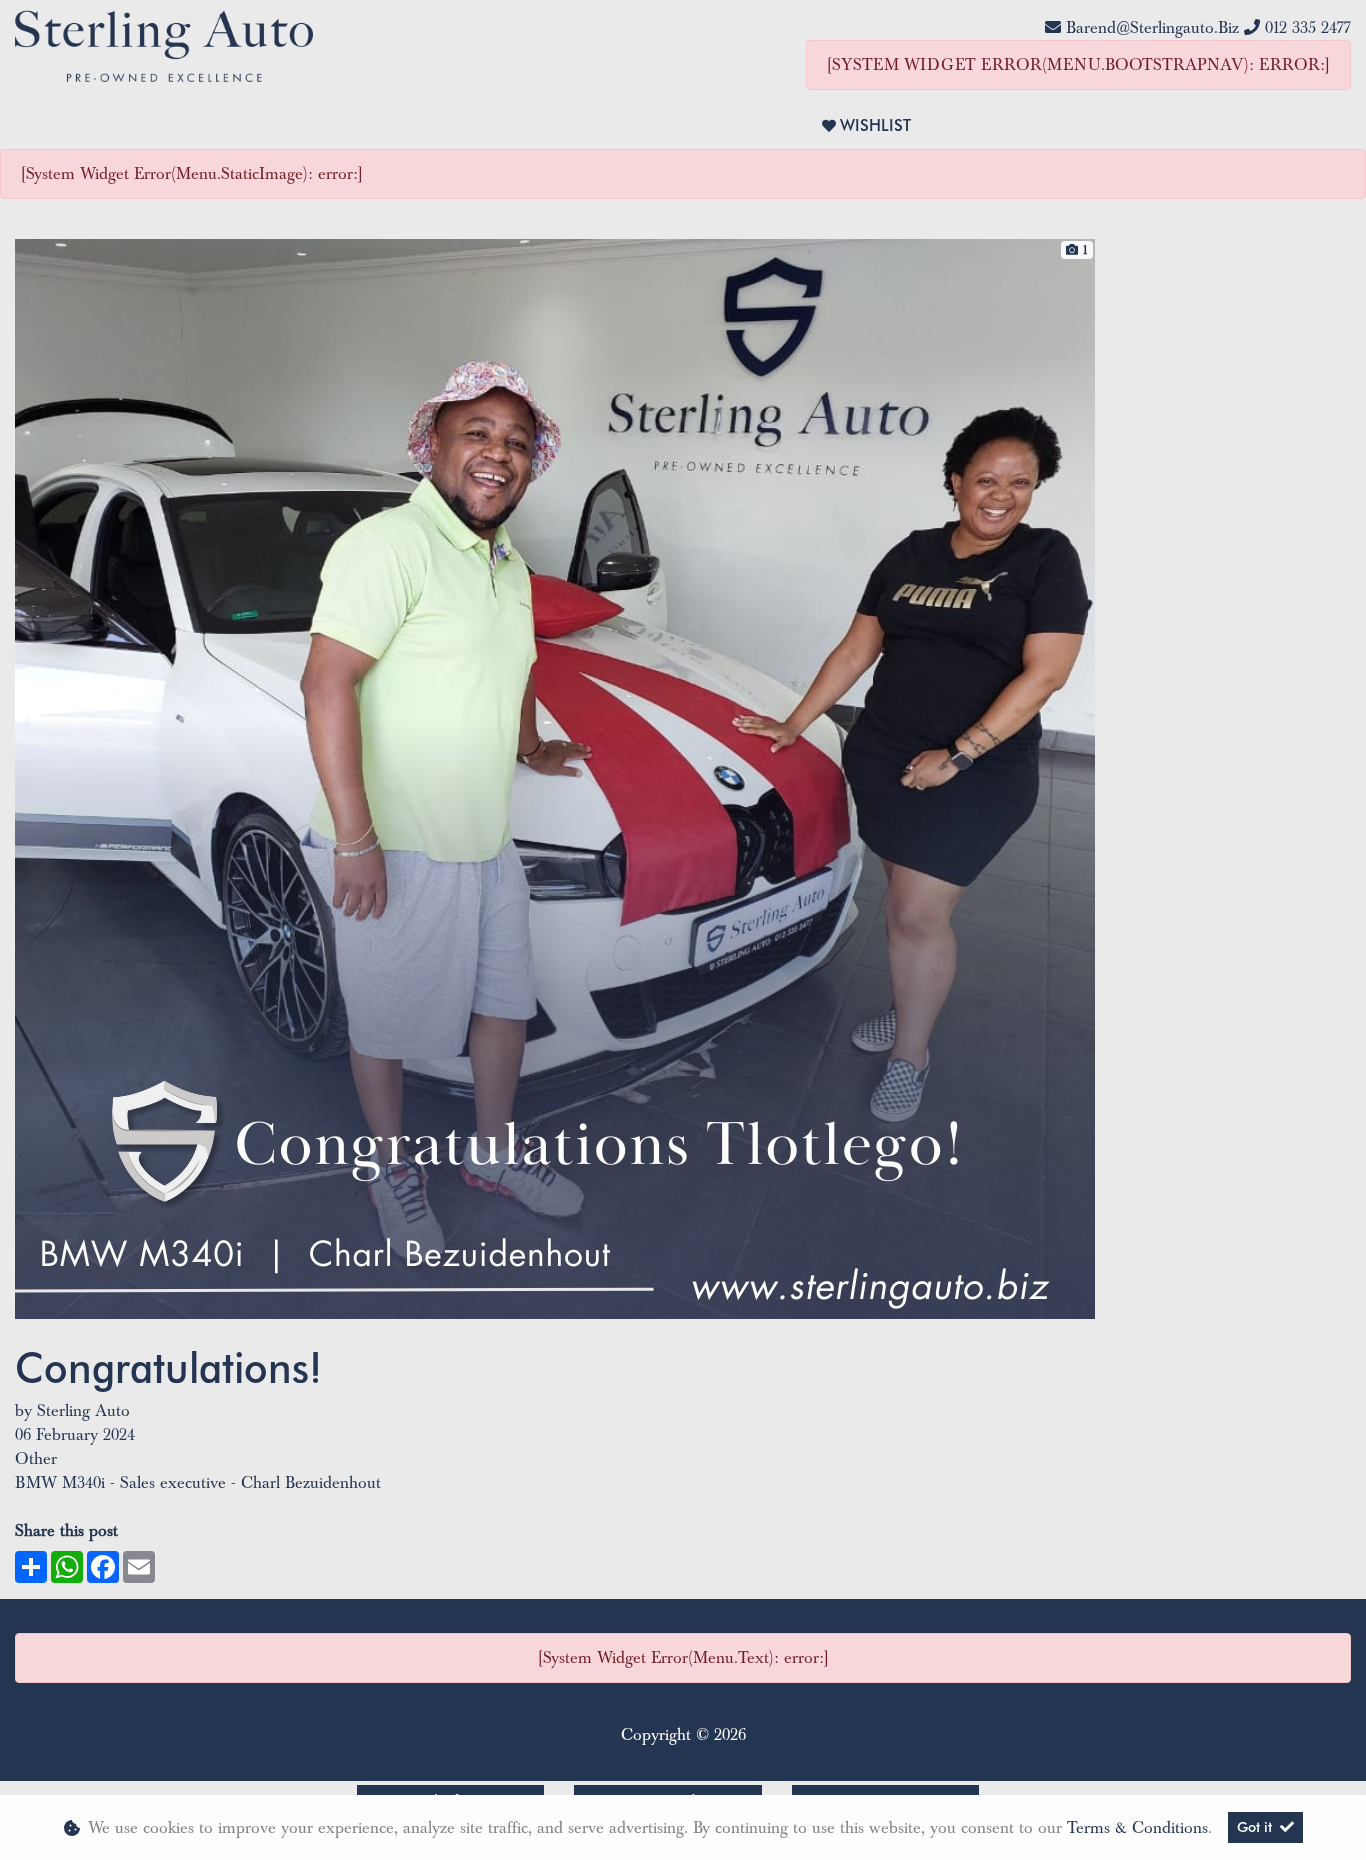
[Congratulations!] (555, 778)
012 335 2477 (1308, 28)
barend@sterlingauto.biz (1152, 28)
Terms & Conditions (1137, 1828)
